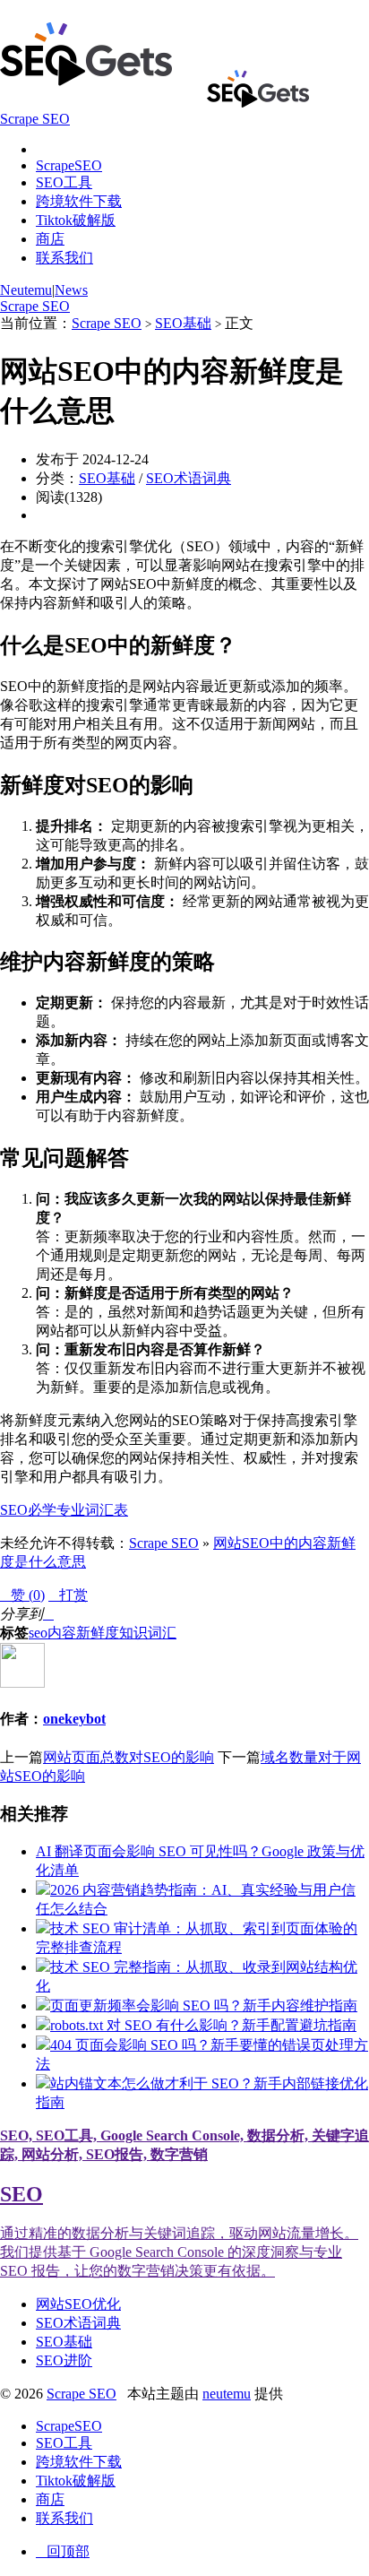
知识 (133, 1633)
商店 (50, 239)
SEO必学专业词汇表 (64, 1510)
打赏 (68, 1595)
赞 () (22, 1595)
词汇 (162, 1633)
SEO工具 (64, 182)
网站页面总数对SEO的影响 (129, 1757)
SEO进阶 (64, 2360)
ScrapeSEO (69, 165)
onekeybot (74, 1719)
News (71, 290)
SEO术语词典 (189, 478)
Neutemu (26, 290)
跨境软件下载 (79, 201)
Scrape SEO (35, 306)
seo (38, 1633)
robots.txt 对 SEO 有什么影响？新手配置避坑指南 (203, 2025)
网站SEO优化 (78, 2304)
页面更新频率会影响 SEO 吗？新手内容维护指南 (204, 2005)
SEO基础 (183, 323)
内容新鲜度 (83, 1633)
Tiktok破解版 (76, 220)
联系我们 (64, 258)
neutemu (227, 2394)
